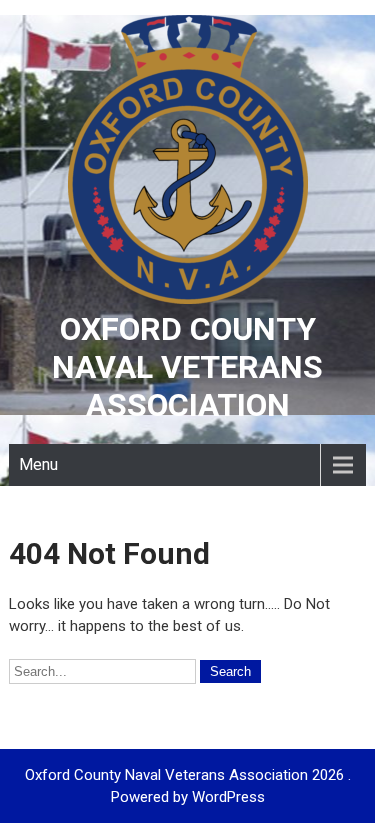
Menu (38, 464)
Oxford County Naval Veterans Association (187, 367)
